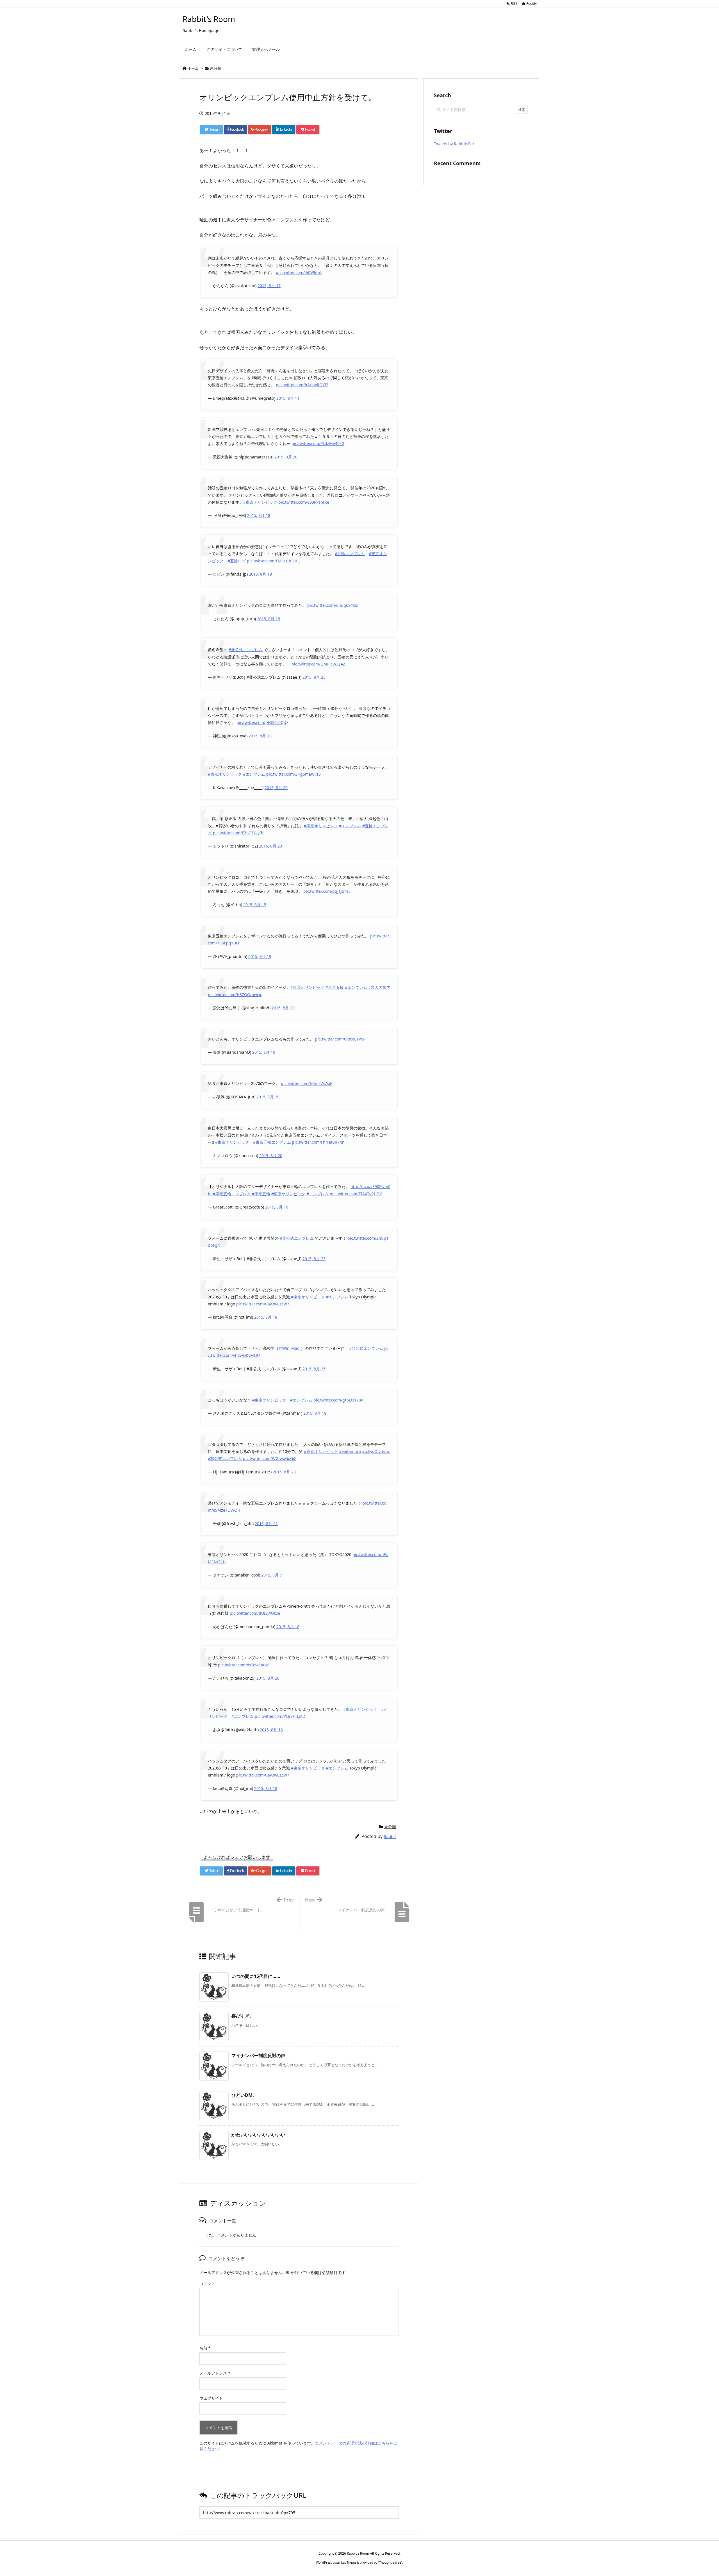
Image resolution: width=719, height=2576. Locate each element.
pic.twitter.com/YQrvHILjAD (280, 1716)
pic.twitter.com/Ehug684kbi (333, 605)
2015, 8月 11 (288, 398)
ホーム (193, 68)
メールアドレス (215, 2373)
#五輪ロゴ (237, 561)
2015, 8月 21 (266, 1524)
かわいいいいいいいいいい (258, 2135)
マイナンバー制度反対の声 (258, 2055)
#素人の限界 (379, 987)
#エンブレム (254, 774)
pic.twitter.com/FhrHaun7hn (318, 1142)
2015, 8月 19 (260, 574)
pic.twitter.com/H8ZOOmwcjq (235, 995)
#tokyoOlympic (376, 1451)
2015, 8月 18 (259, 515)
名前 (205, 2348)
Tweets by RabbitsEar (454, 144)
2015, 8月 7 (272, 1575)
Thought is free (390, 2562)
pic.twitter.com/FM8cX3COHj (273, 561)
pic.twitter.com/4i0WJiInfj (299, 272)
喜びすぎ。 (243, 2016)
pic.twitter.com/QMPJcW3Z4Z (318, 664)
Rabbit (390, 1836)
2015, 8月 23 (314, 1259)
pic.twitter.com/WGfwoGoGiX (270, 1458)
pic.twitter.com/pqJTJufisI (327, 891)
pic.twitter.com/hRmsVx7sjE (307, 1083)
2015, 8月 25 (314, 677)
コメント (207, 2284)
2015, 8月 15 (255, 905)
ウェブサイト (211, 2398)
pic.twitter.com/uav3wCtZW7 (263, 1304)
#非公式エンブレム (246, 650)
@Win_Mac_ (290, 1348)
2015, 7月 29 (268, 1097)
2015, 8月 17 (269, 286)
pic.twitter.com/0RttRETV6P (340, 1039)
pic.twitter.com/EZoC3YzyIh (238, 833)
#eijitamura (350, 1451)
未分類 (216, 68)
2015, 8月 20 (286, 457)
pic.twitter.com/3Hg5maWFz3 (293, 774)
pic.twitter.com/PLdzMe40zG (318, 443)
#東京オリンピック (260, 502)
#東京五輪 (335, 987)
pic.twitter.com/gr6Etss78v (338, 1400)
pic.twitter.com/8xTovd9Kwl (243, 1665)
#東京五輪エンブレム (272, 1142)
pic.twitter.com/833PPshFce (304, 502)
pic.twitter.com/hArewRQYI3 (302, 385)
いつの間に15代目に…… (256, 1976)
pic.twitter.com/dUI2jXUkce (255, 1613)
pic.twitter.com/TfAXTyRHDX (356, 1194)
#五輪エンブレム (350, 554)
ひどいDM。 (244, 2095)
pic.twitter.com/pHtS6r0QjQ (262, 722)
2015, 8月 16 (277, 1207)
